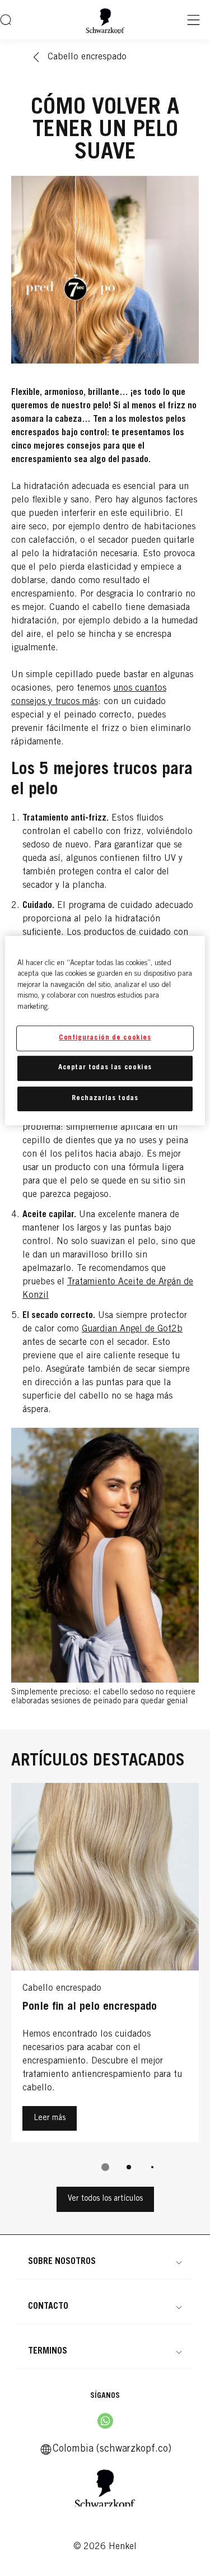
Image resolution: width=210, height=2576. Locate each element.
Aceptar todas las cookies (105, 1068)
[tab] (105, 2167)
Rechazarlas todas (105, 1098)
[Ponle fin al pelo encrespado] (105, 1965)
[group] (105, 1985)
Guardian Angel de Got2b (132, 1329)
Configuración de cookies (105, 1038)
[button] (105, 2262)
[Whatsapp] (105, 2421)
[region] (105, 1030)
